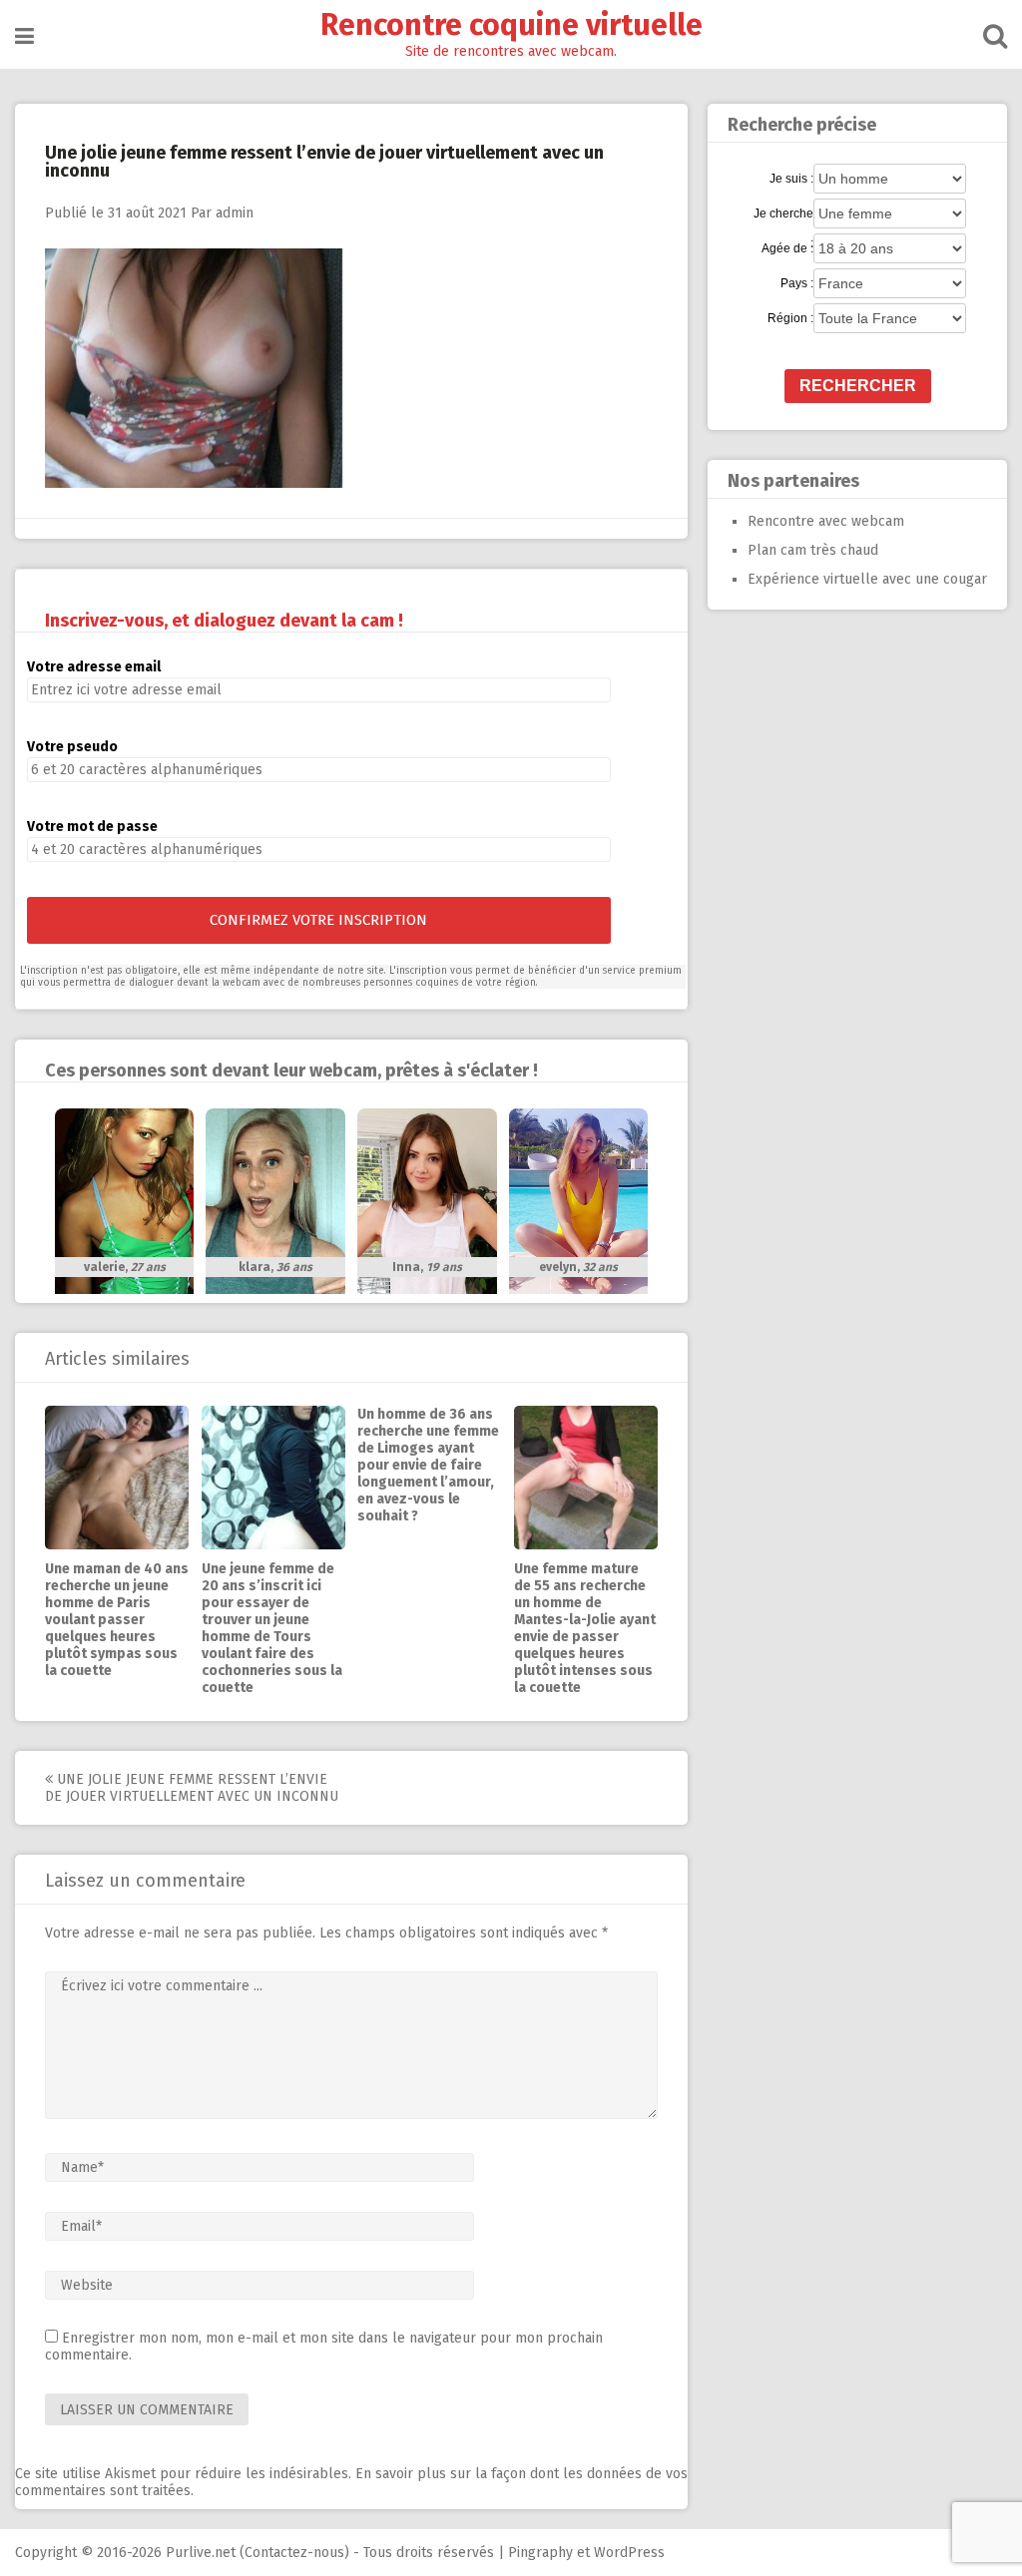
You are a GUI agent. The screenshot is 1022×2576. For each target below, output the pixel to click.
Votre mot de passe (92, 827)
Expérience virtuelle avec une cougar (867, 579)
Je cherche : (783, 215)
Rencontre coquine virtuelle (511, 25)
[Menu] (24, 36)
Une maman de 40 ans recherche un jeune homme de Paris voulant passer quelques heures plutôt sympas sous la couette (117, 1620)
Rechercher (858, 386)
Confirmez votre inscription (318, 920)
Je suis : (791, 179)
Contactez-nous (294, 2553)
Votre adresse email (94, 667)
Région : (790, 318)
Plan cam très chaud (813, 550)
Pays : (797, 283)
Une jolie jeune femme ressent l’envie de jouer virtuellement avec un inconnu (192, 1788)
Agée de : (787, 248)
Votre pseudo (72, 747)
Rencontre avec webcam (826, 521)
